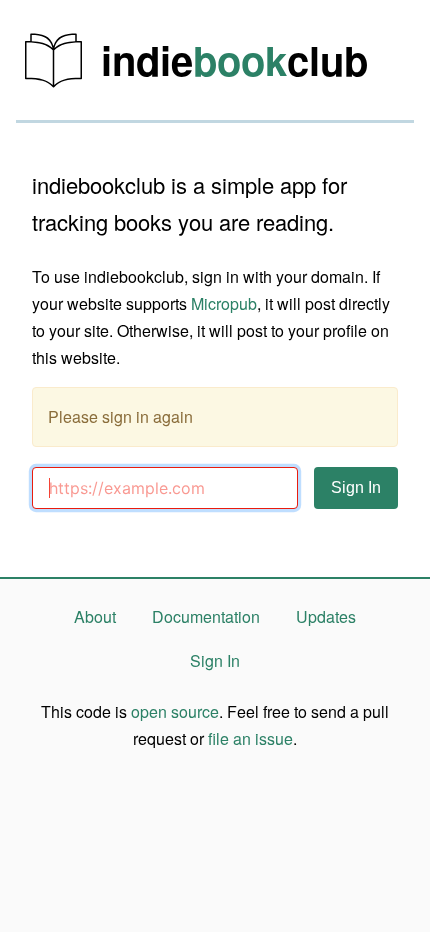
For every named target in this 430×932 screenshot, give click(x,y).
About (95, 616)
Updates (326, 616)
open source (175, 711)
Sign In (215, 660)
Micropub (224, 303)
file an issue (250, 738)
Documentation (206, 616)
